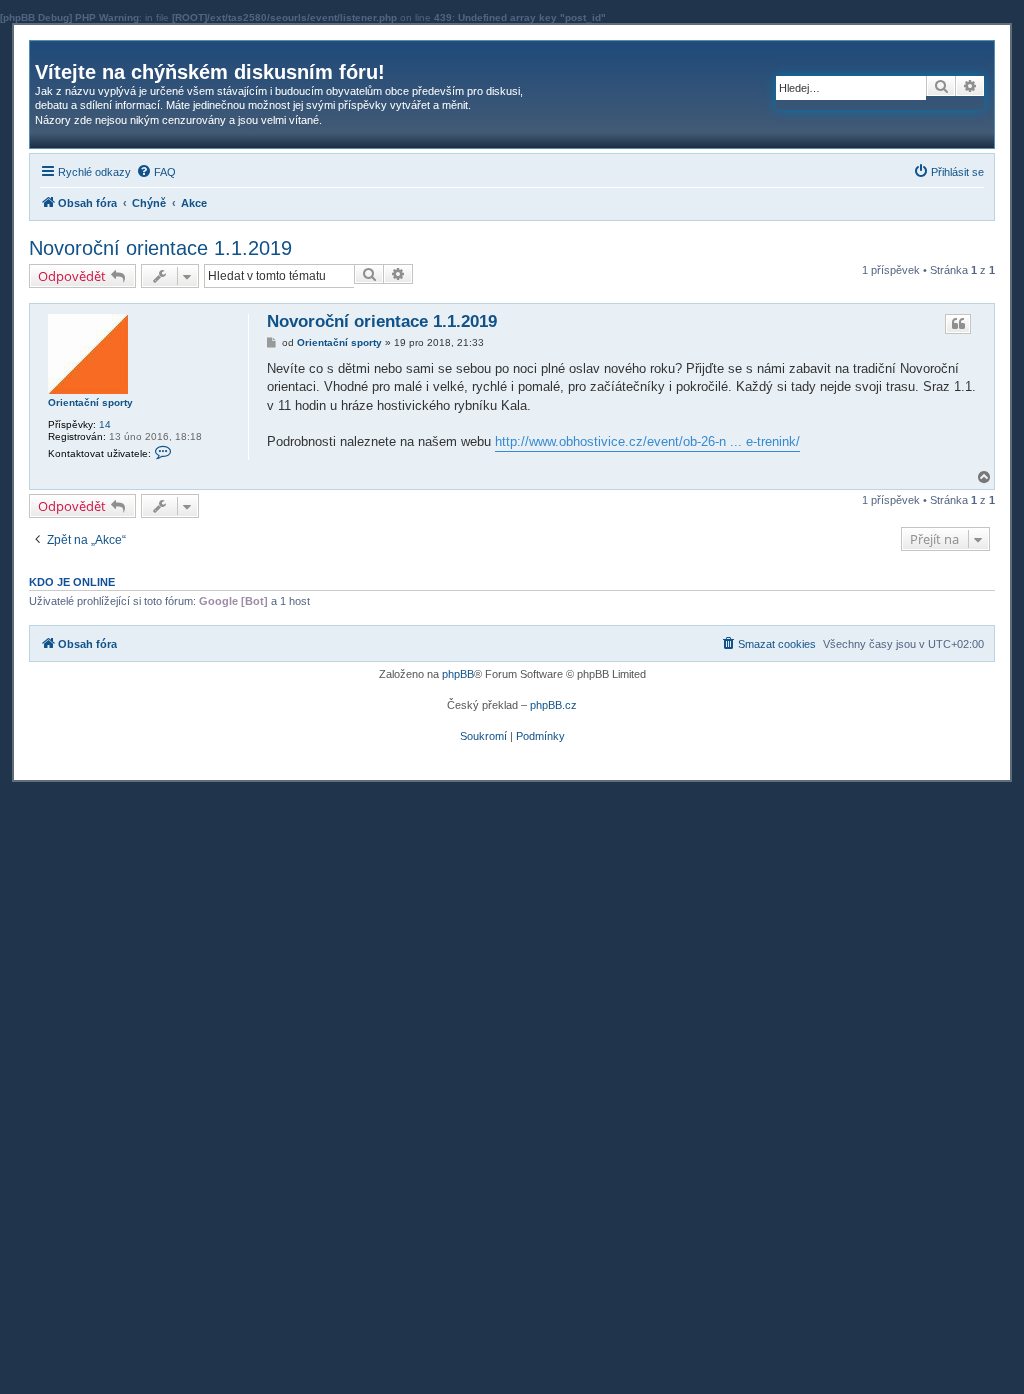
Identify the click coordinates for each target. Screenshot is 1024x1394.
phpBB (458, 674)
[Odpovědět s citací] (958, 324)
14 (105, 424)
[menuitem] (156, 172)
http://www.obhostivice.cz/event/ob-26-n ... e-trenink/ (647, 441)
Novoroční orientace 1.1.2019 (160, 248)
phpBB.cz (553, 705)
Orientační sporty (90, 402)
